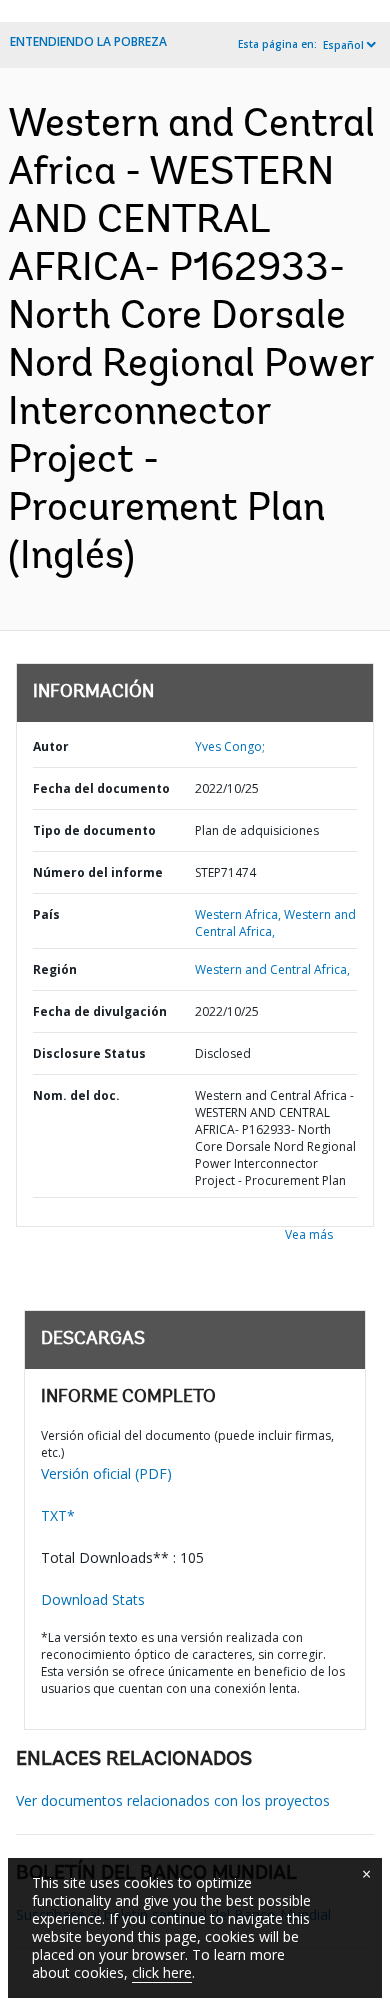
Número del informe (98, 872)
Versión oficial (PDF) (106, 1473)
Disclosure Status (89, 1053)
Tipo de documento (94, 830)
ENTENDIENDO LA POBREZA (88, 41)
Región (55, 969)
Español (343, 45)
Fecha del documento (101, 788)
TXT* (58, 1515)
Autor (51, 746)
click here (162, 1972)
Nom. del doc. (76, 1095)
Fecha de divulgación (100, 1011)
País (46, 914)
